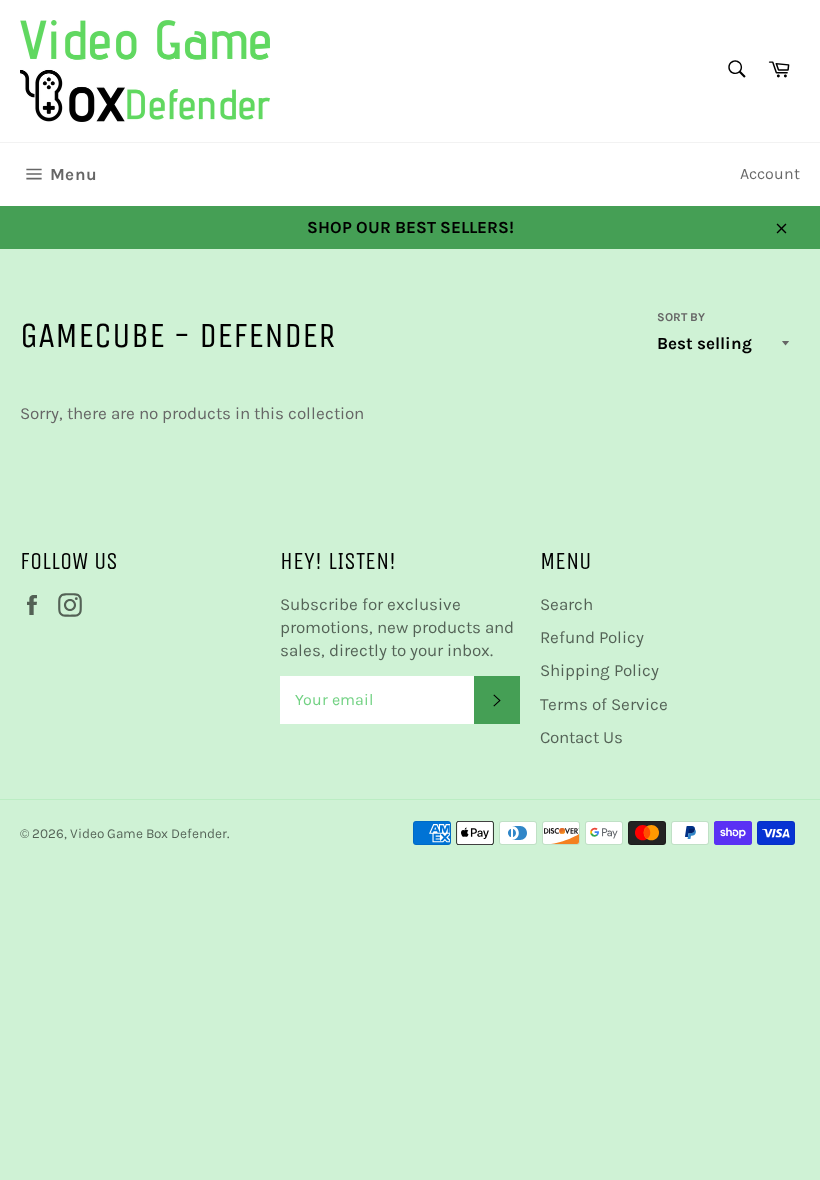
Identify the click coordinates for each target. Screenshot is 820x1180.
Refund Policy (592, 637)
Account (770, 173)
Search (566, 604)
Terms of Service (604, 704)
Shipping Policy (599, 670)
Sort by (681, 317)
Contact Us (581, 737)
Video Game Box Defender (148, 833)
